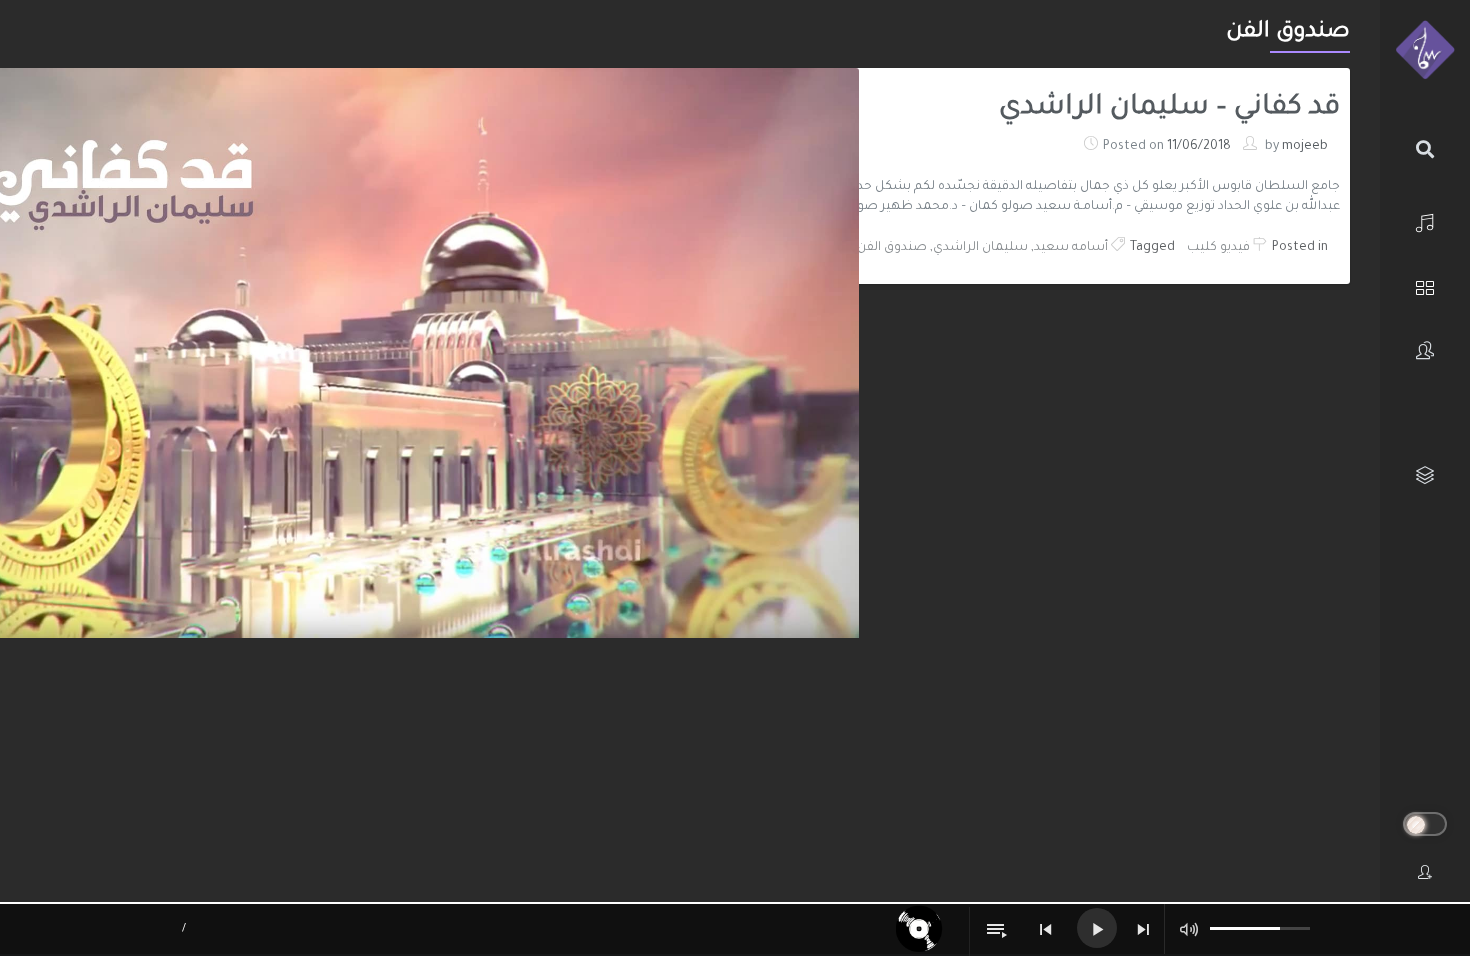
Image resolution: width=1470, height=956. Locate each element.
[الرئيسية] (1425, 220)
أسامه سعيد (1071, 248)
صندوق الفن (892, 248)
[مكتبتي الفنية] (1425, 475)
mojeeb (1305, 147)
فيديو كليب (1218, 248)
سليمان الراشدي (980, 248)
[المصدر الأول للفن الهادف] (1425, 51)
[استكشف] (1425, 285)
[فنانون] (1425, 350)
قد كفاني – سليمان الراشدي (1169, 109)
